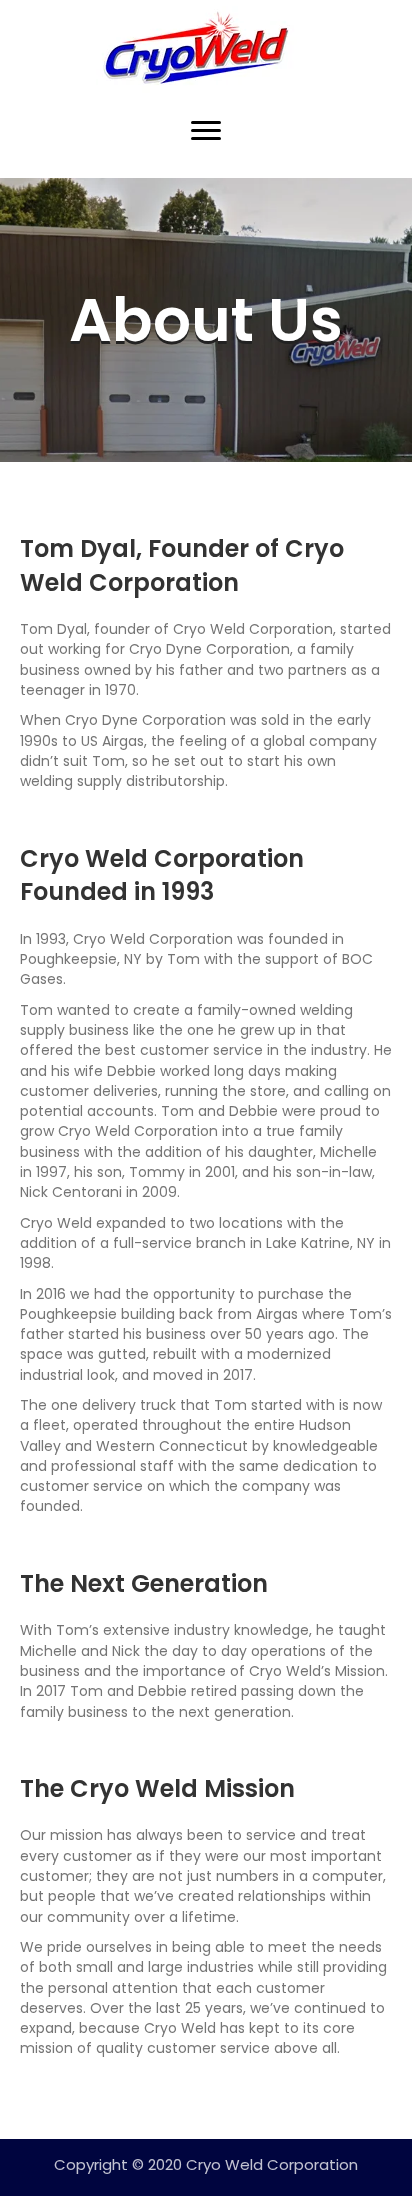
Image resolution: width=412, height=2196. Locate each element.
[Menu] (206, 131)
